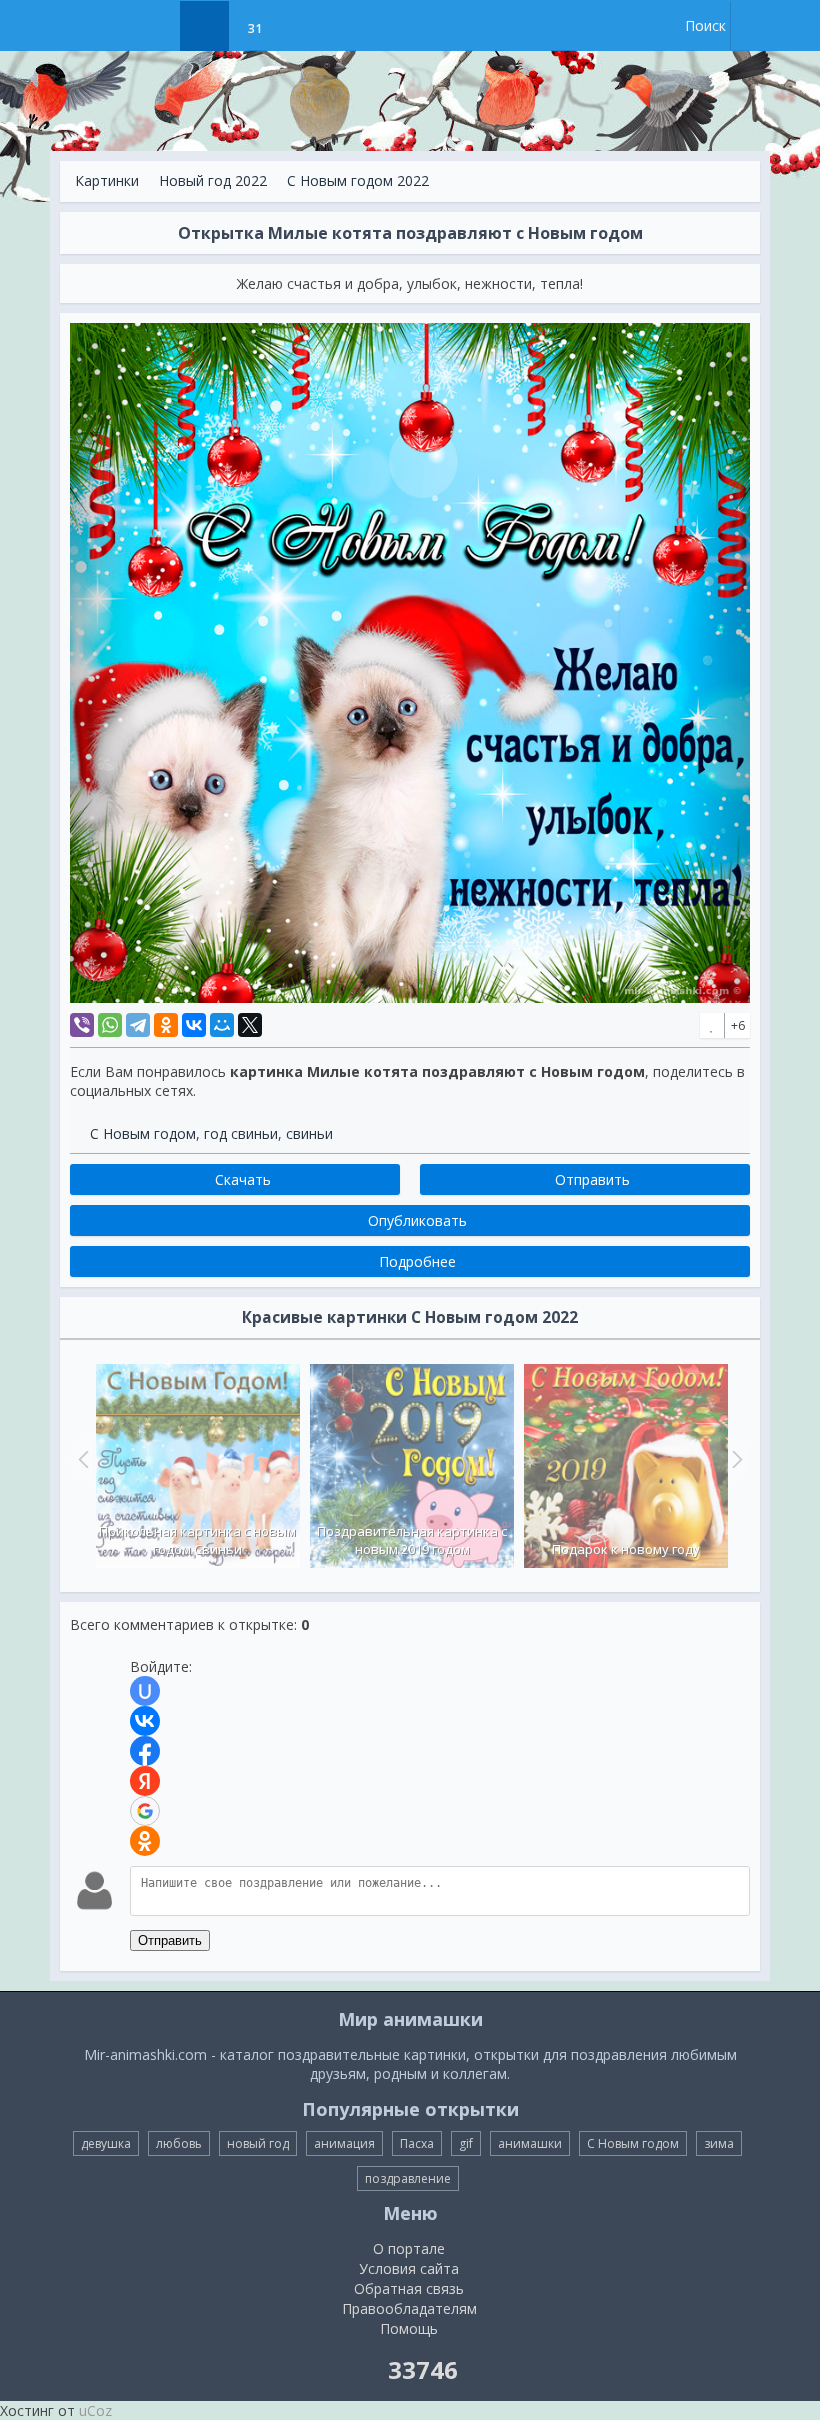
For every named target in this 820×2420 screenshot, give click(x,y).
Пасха (417, 2143)
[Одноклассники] (166, 1025)
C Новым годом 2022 (358, 180)
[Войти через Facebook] (145, 1751)
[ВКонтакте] (194, 1025)
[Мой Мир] (222, 1025)
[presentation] (81, 1459)
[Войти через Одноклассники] (145, 1841)
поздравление (408, 2178)
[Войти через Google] (145, 1811)
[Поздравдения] (304, 26)
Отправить (170, 1940)
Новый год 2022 (213, 180)
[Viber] (82, 1025)
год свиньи (241, 1133)
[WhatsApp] (110, 1025)
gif (466, 2143)
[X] (250, 1025)
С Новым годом (143, 1133)
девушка (106, 2143)
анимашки (530, 2143)
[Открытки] (154, 26)
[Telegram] (138, 1025)
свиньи (309, 1133)
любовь (179, 2143)
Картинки (107, 180)
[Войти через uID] (145, 1691)
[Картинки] (204, 26)
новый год (258, 2143)
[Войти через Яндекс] (145, 1781)
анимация (344, 2143)
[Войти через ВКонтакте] (145, 1721)
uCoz (95, 2410)
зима (719, 2143)
